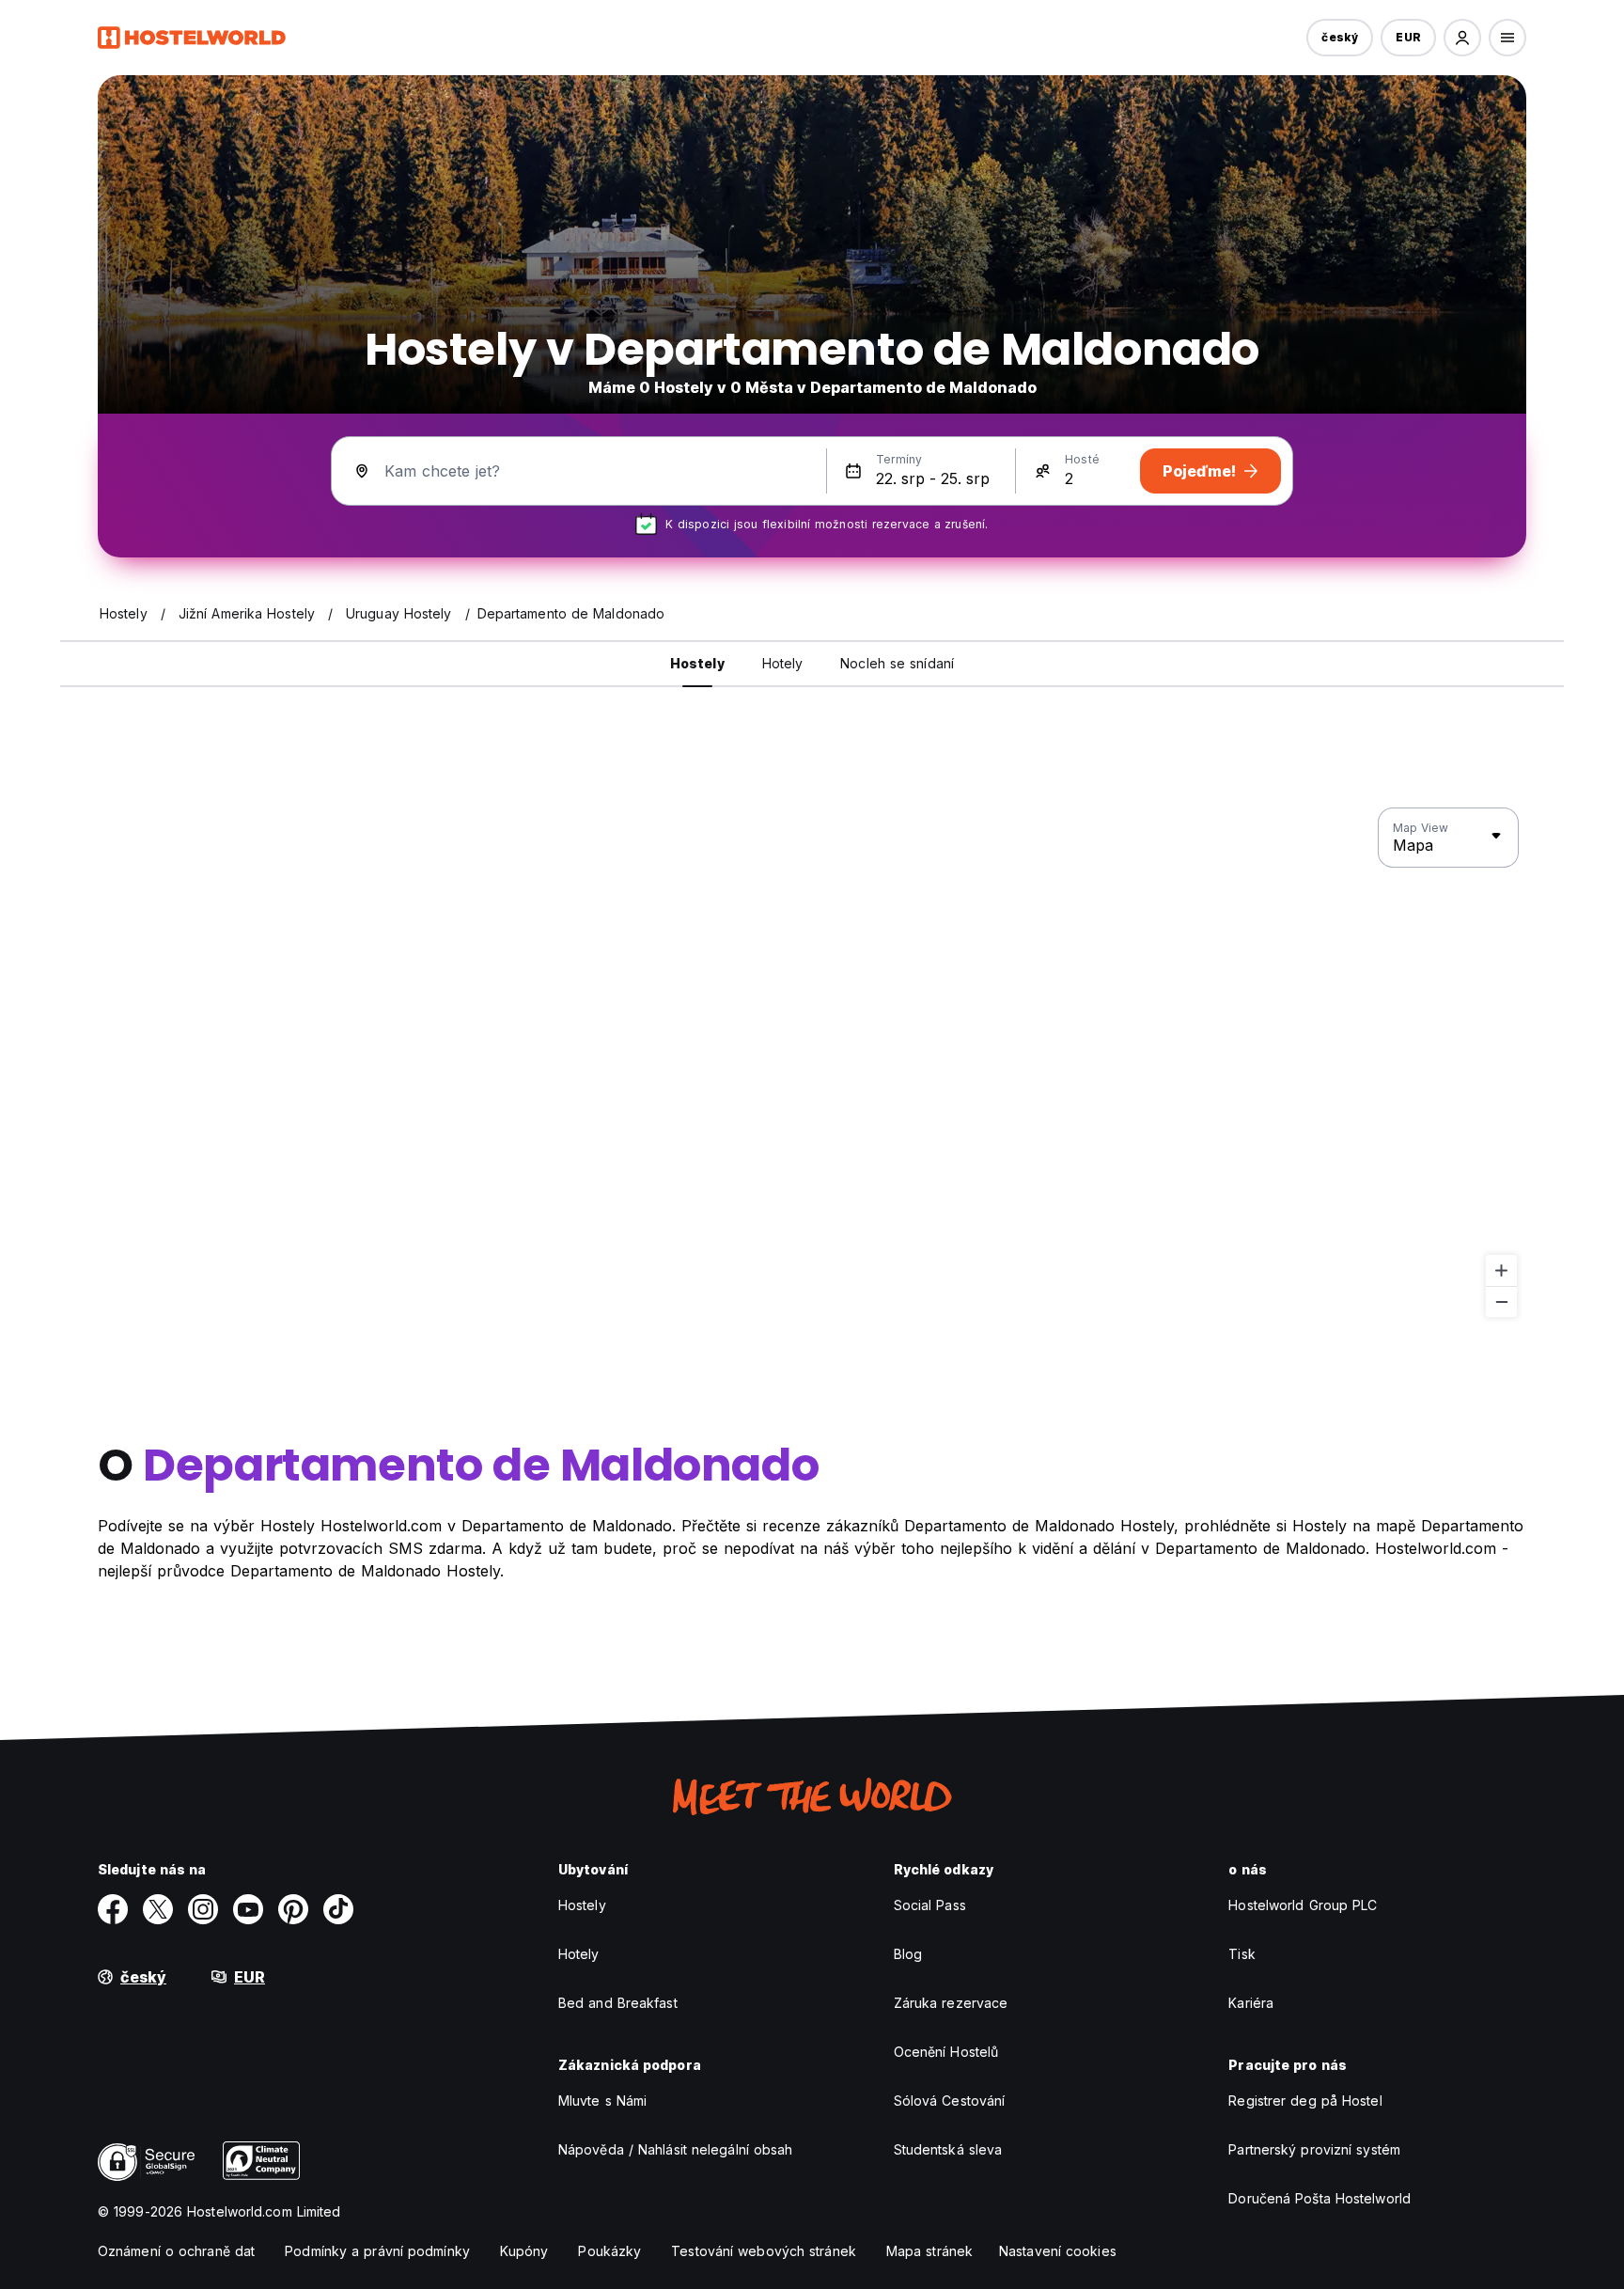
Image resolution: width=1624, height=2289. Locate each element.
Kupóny (524, 2251)
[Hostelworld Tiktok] (338, 1909)
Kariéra (1251, 2003)
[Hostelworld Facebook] (113, 1909)
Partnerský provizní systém (1314, 2149)
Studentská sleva (948, 2149)
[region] (812, 1063)
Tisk (1241, 1954)
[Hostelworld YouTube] (248, 1909)
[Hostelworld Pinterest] (293, 1909)
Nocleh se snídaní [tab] (897, 663)
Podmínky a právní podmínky (377, 2251)
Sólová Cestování (950, 2101)
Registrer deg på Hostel (1305, 2101)
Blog (908, 1954)
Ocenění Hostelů (946, 2052)
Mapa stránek (929, 2251)
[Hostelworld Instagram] (203, 1909)
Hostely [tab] (697, 663)
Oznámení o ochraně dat (176, 2251)
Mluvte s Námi (602, 2101)
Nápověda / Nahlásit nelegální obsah (676, 2149)
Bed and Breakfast (618, 2003)
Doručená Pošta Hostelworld (1319, 2198)
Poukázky (609, 2251)
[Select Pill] (1462, 38)
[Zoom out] (1501, 1301)
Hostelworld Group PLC (1303, 1905)
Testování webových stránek (764, 2251)
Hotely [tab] (783, 663)
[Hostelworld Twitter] (158, 1909)
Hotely (579, 1954)
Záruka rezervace (951, 2003)
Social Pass (930, 1905)
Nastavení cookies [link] (1058, 2251)
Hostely (582, 1905)
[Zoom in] (1501, 1270)
